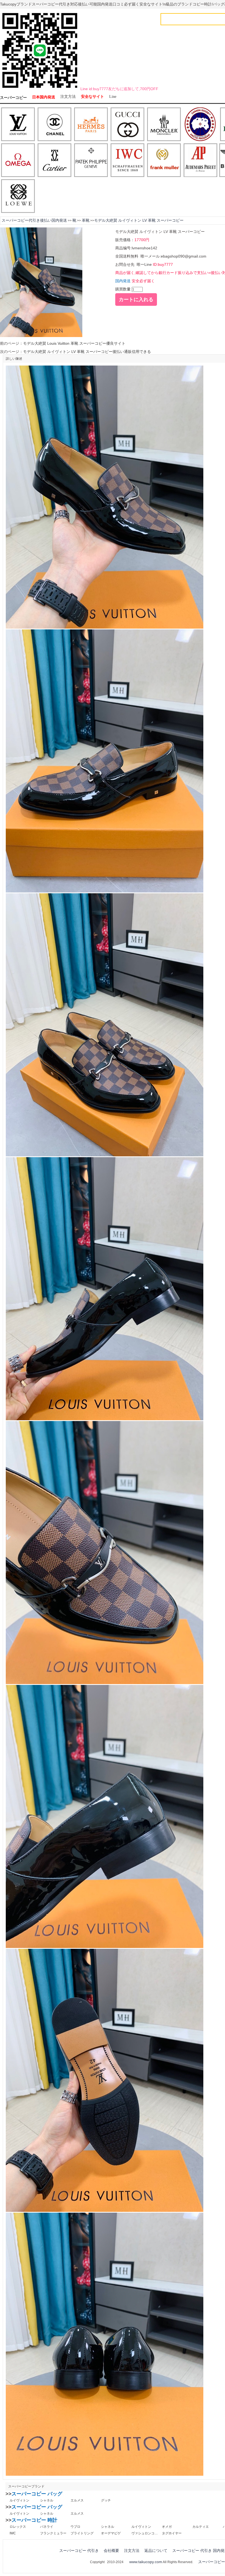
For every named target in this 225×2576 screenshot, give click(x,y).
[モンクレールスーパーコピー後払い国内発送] (164, 125)
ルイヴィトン (19, 2500)
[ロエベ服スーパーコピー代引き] (18, 196)
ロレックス (18, 2527)
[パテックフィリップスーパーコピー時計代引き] (91, 161)
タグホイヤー (172, 2533)
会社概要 (111, 2551)
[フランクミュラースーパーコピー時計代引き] (164, 161)
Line (113, 97)
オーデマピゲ (111, 2533)
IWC (13, 2533)
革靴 (86, 220)
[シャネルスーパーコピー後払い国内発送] (54, 125)
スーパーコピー (13, 98)
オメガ (167, 2527)
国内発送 (123, 281)
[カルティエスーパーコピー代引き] (54, 161)
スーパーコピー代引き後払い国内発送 (34, 220)
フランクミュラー (53, 2533)
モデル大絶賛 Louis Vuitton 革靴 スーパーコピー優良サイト (74, 343)
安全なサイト (92, 97)
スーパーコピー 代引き (79, 2551)
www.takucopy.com (146, 2562)
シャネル (47, 2500)
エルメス (77, 2500)
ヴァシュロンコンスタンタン (145, 2533)
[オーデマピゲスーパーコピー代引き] (200, 161)
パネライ (47, 2527)
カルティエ (201, 2527)
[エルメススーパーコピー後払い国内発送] (91, 125)
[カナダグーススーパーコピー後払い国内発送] (200, 125)
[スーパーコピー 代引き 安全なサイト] (40, 89)
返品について (156, 2551)
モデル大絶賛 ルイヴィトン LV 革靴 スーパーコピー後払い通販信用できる (87, 352)
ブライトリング (82, 2533)
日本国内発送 (44, 97)
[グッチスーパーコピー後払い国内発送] (127, 125)
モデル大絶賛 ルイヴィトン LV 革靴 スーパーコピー (139, 220)
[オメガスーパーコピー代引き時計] (18, 161)
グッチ (106, 2500)
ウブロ (75, 2527)
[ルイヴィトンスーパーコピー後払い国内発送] (18, 125)
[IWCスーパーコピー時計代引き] (127, 161)
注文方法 (68, 97)
